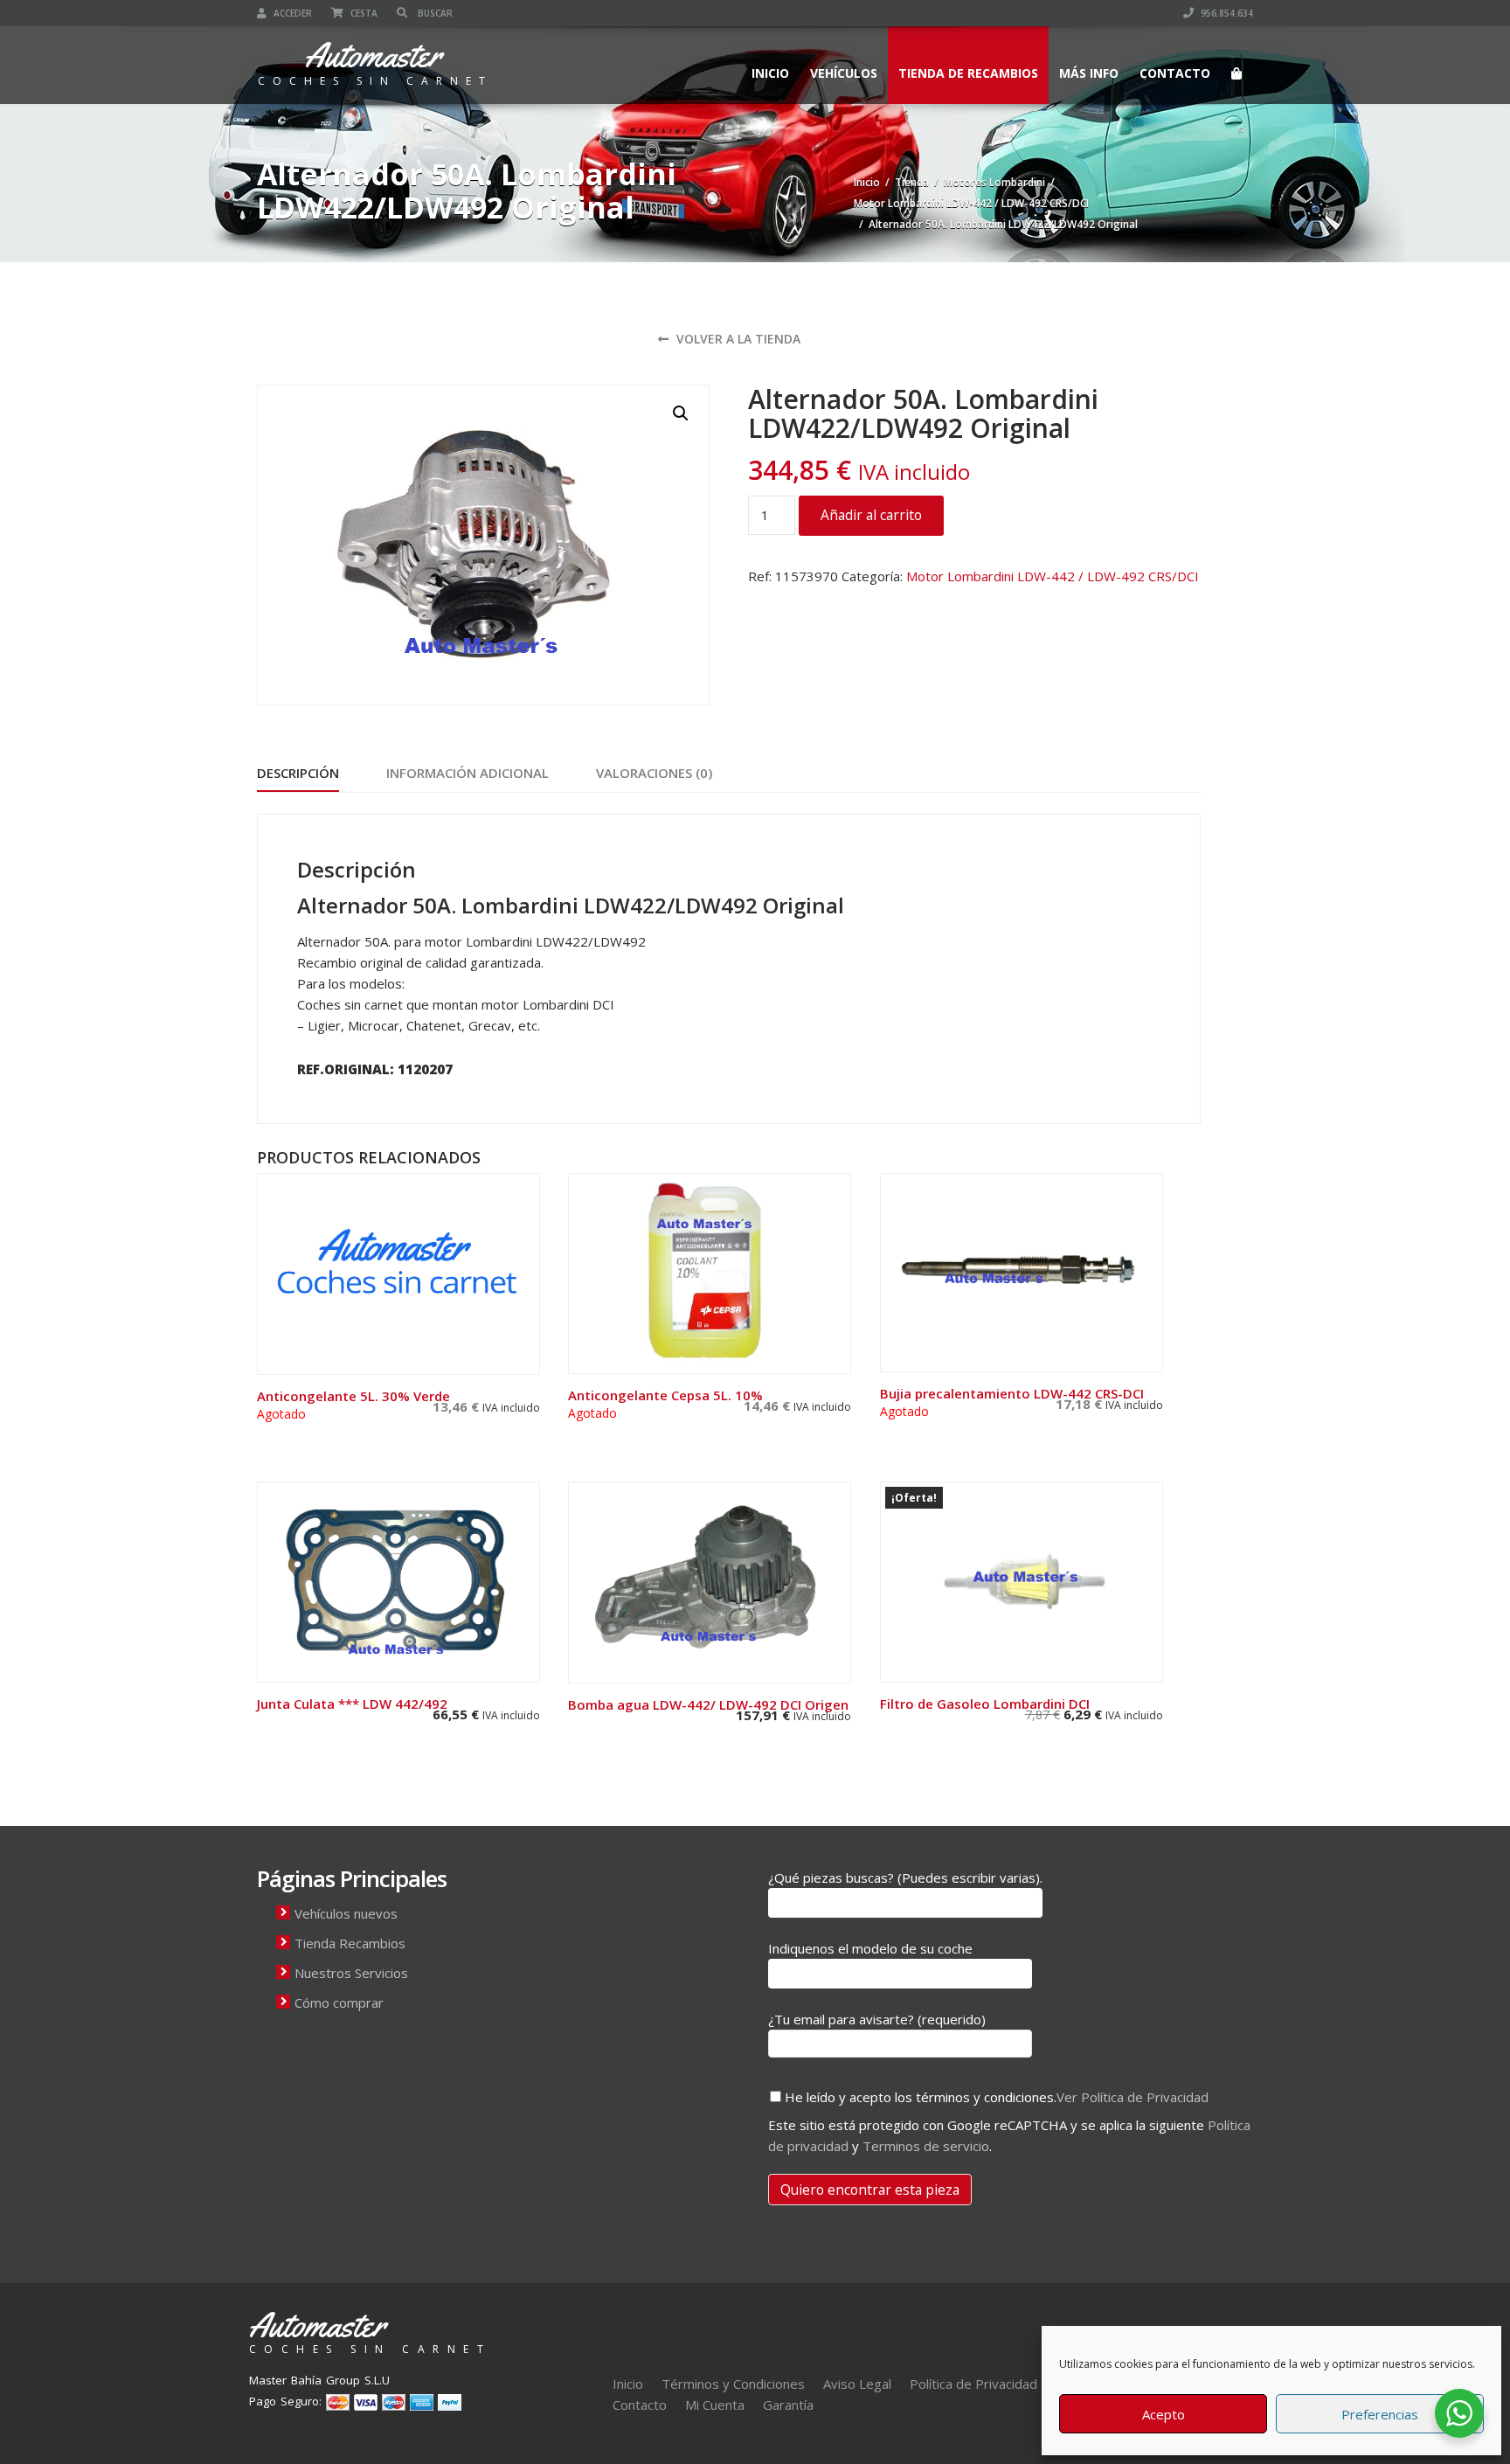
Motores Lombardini (994, 182)
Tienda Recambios (350, 1943)
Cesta (363, 13)
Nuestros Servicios (351, 1973)
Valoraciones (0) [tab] (654, 773)
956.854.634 (1226, 13)
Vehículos (844, 73)
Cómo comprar (339, 2002)
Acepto (1164, 2414)
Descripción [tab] (298, 773)
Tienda (912, 182)
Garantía (788, 2405)
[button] (681, 413)
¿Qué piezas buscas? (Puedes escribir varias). (905, 1877)
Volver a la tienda (737, 339)
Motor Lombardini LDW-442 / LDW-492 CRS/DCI (971, 203)
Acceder (291, 13)
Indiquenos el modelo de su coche (870, 1948)
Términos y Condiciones (733, 2384)
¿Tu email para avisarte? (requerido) (877, 2019)
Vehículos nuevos (346, 1913)
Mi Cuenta (715, 2405)
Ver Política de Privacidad (1132, 2097)
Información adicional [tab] (468, 773)
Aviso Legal (857, 2384)
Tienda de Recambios (968, 73)
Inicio (770, 73)
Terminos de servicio (926, 2146)
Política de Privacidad (973, 2384)
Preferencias (1380, 2414)
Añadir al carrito (871, 515)
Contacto (1175, 73)
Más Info (1089, 73)
